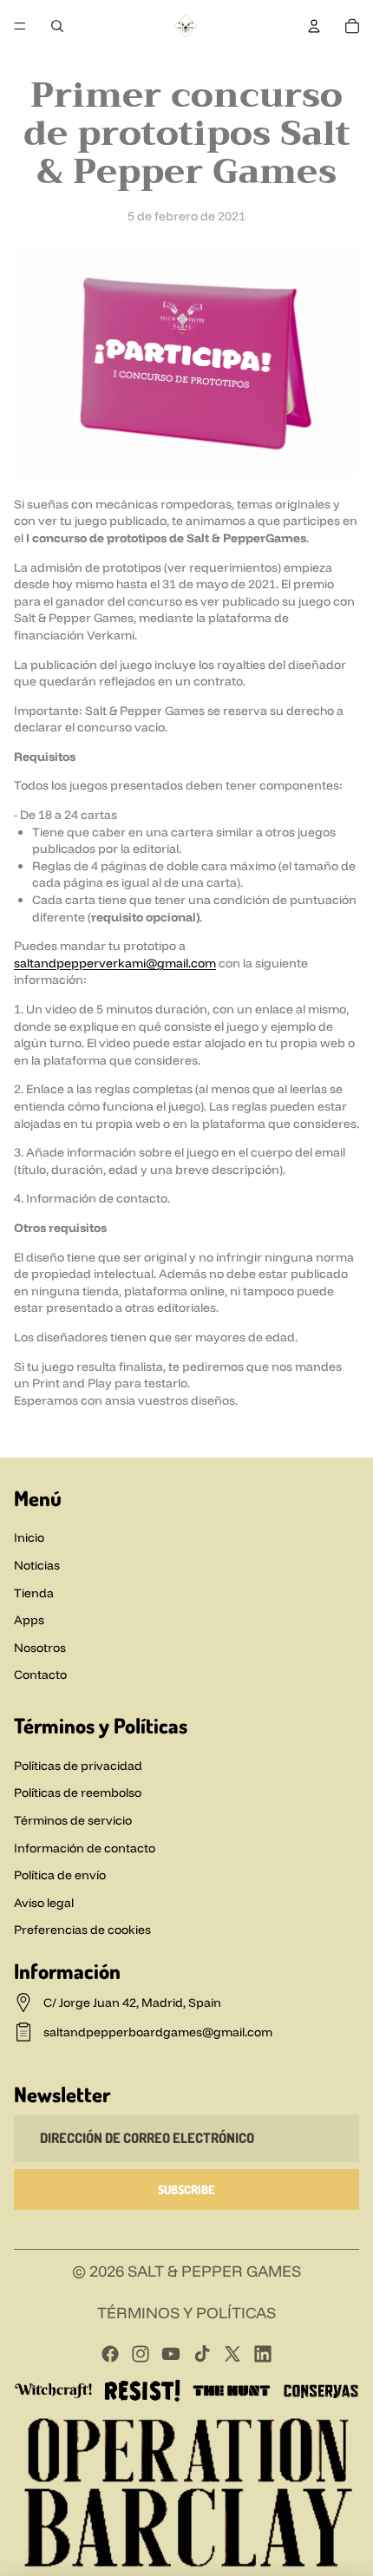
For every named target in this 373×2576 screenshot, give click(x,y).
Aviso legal (44, 1903)
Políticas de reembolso (78, 1793)
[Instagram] (140, 61)
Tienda (34, 1593)
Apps (29, 1620)
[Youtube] (171, 2354)
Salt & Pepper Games (214, 2271)
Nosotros (40, 1648)
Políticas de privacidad (78, 1766)
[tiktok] (202, 61)
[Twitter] (232, 2354)
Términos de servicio (73, 1820)
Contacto (40, 1675)
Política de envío (60, 1875)
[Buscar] (57, 26)
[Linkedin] (265, 61)
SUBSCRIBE (186, 2189)
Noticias (37, 1565)
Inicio (29, 1537)
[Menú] (20, 26)
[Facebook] (108, 61)
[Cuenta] (314, 26)
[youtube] (171, 61)
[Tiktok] (202, 2354)
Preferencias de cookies (82, 1930)
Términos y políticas (186, 2313)
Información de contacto (85, 1848)
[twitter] (233, 61)
